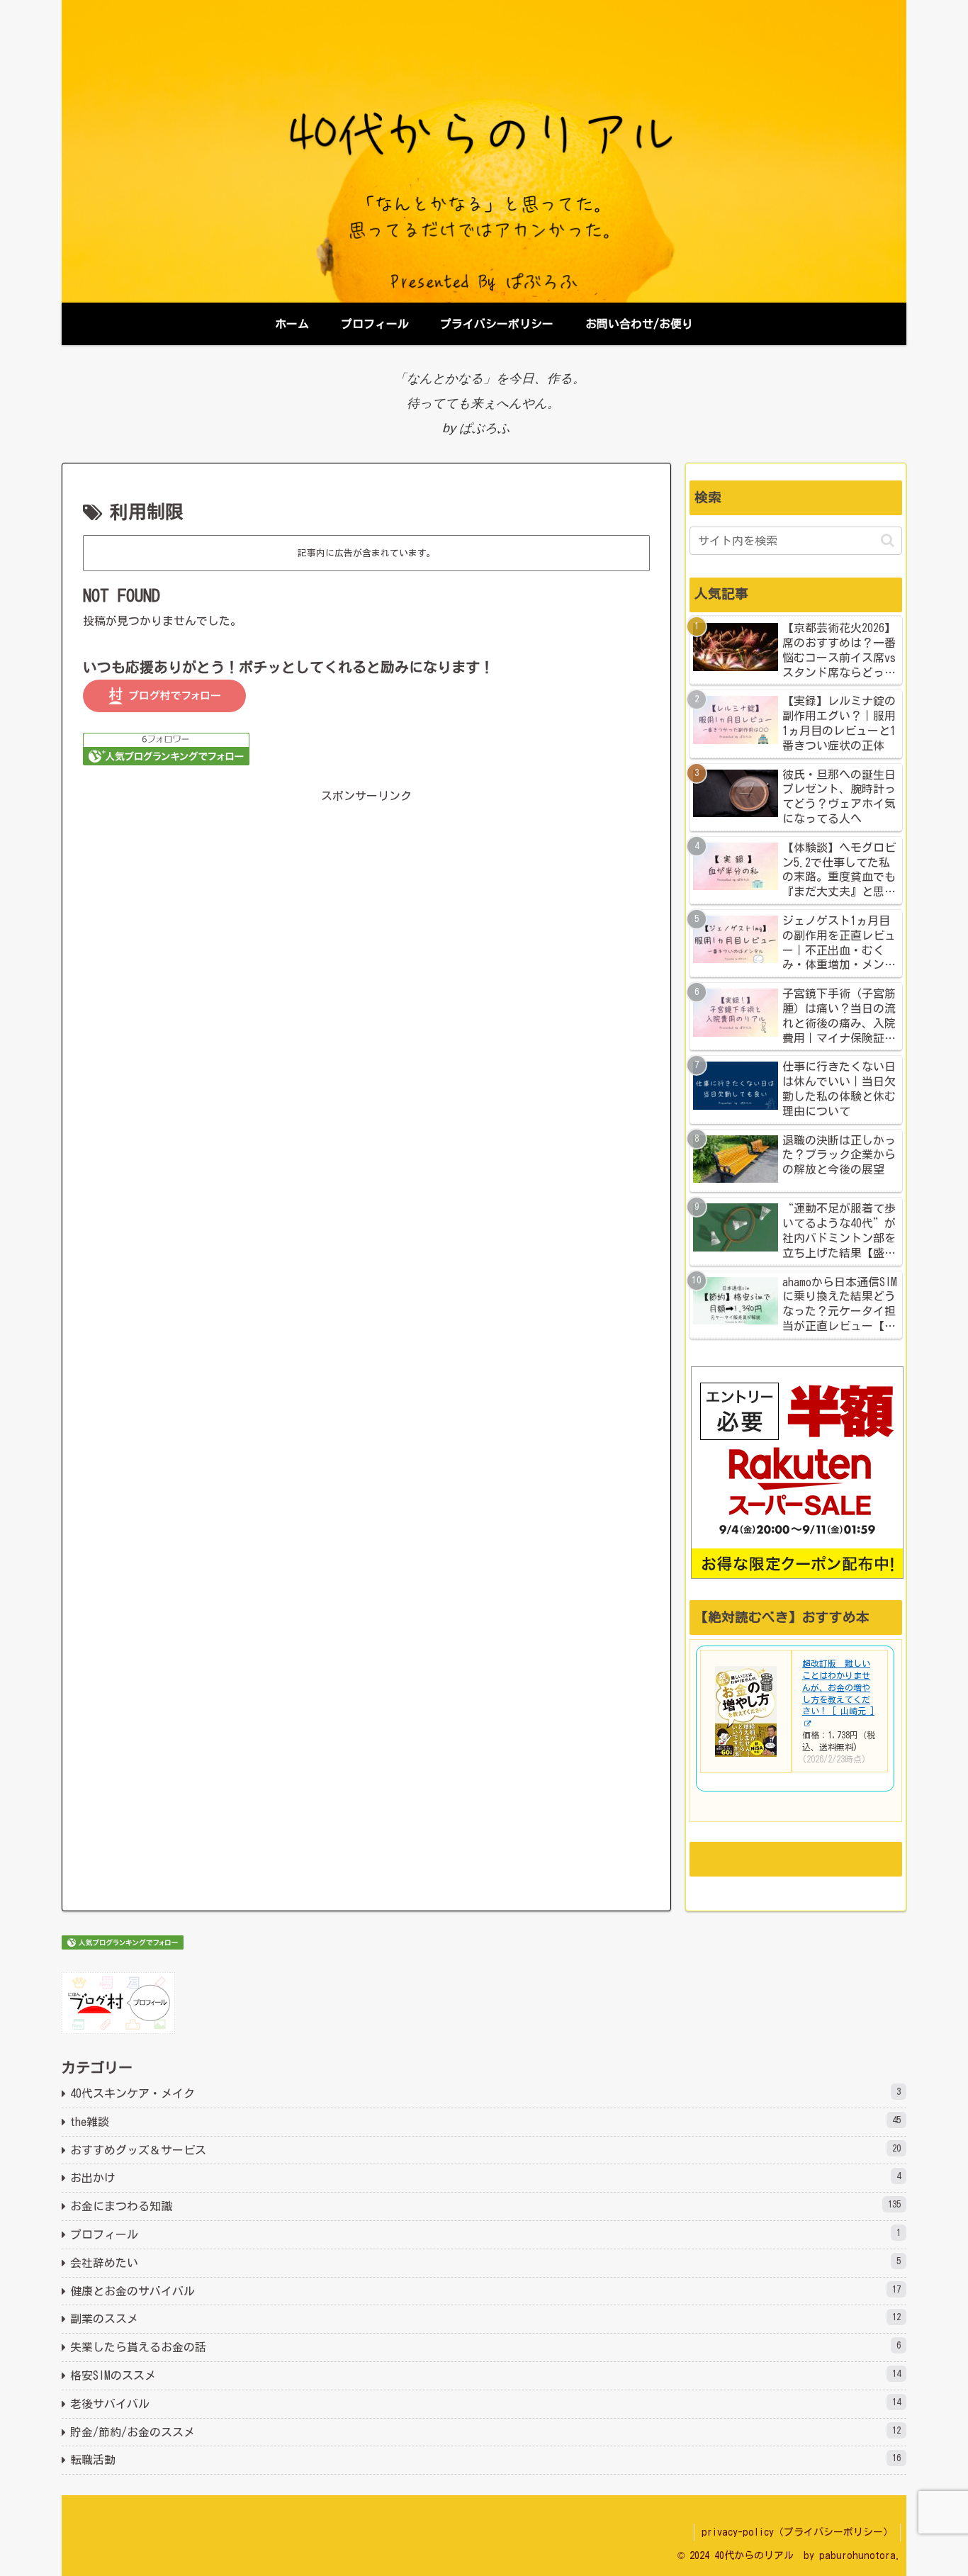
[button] (888, 540)
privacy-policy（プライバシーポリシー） (797, 2532)
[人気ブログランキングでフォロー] (166, 748)
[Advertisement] (366, 994)
